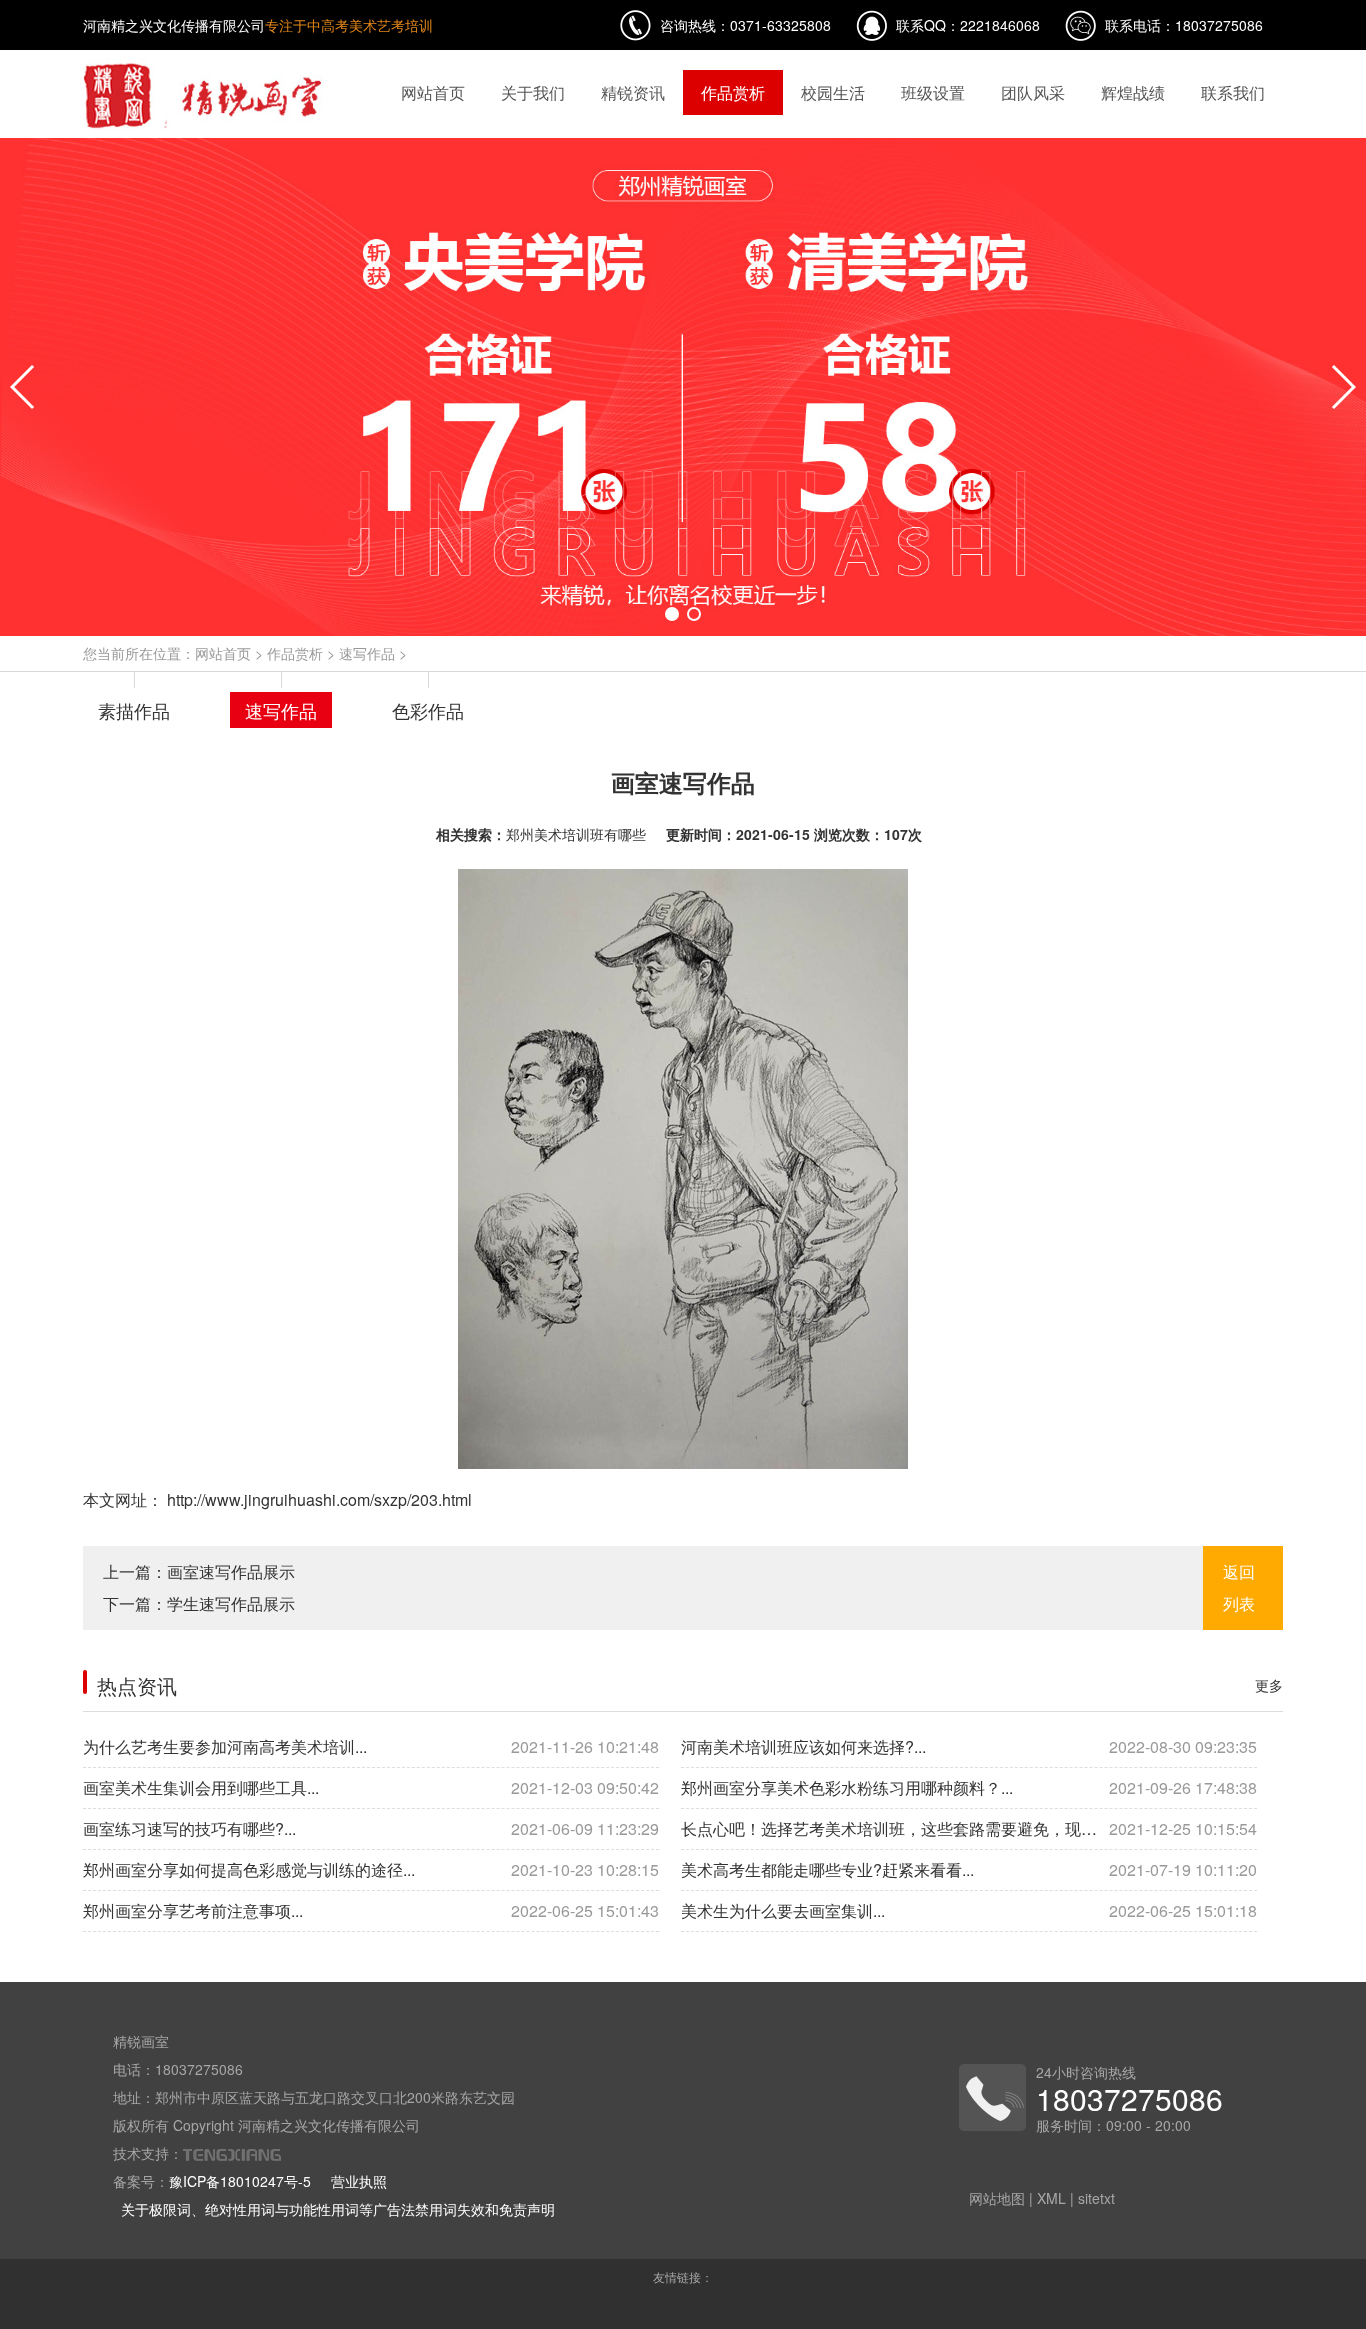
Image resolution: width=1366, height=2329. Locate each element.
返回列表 (1239, 1587)
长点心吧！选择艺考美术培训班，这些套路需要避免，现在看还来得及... (969, 1828)
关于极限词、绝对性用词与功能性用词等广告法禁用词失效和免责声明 (338, 2209)
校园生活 (833, 92)
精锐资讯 (633, 92)
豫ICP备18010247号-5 (240, 2181)
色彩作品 (428, 710)
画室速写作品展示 (231, 1571)
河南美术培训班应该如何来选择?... (969, 1746)
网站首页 (433, 92)
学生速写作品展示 (231, 1603)
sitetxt (1096, 2198)
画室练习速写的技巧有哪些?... (371, 1828)
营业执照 (359, 2181)
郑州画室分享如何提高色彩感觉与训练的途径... (371, 1869)
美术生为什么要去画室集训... (969, 1910)
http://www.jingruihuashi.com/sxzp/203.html (317, 1499)
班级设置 (933, 92)
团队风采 (1033, 92)
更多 (1269, 1685)
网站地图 (997, 2198)
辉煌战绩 (1133, 92)
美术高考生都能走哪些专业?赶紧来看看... (969, 1869)
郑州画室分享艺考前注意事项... (371, 1910)
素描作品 (134, 710)
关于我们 (533, 92)
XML (1051, 2198)
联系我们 (1233, 92)
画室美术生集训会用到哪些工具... (371, 1787)
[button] (672, 614)
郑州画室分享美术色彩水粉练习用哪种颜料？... (969, 1787)
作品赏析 (733, 92)
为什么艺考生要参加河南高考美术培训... (371, 1746)
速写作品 (367, 653)
